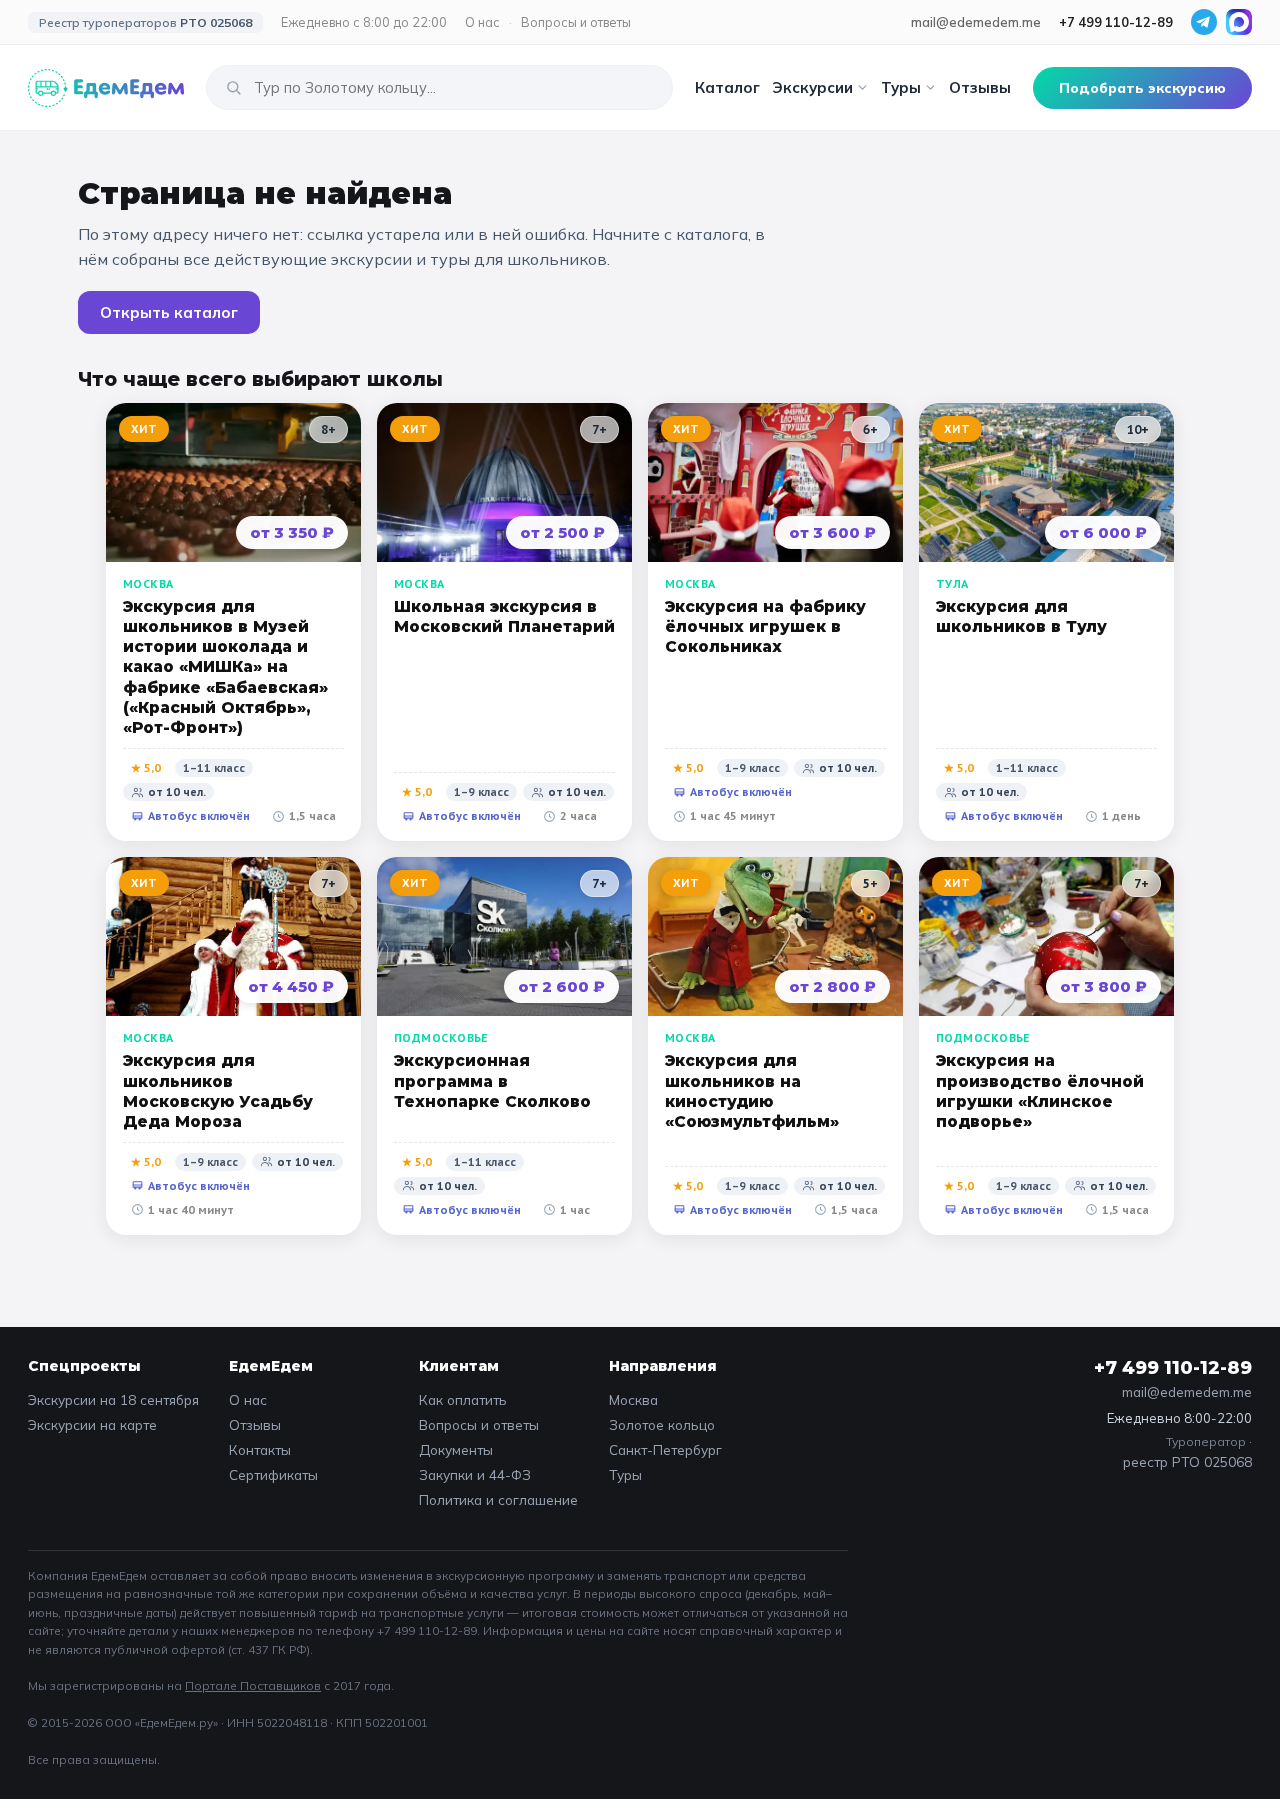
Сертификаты (273, 1474)
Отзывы (980, 87)
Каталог (727, 87)
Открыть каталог (169, 312)
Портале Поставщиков (253, 1685)
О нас (482, 22)
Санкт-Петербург (665, 1449)
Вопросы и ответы (576, 22)
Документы (456, 1449)
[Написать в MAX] (1239, 22)
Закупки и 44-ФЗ (475, 1474)
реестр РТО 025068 (1187, 1461)
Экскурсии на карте (92, 1424)
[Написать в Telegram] (1204, 22)
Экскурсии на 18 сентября (113, 1399)
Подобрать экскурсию (1142, 88)
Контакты (260, 1449)
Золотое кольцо (662, 1424)
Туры (901, 87)
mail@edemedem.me (976, 22)
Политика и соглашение (498, 1499)
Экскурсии (812, 87)
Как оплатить (463, 1399)
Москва (633, 1399)
